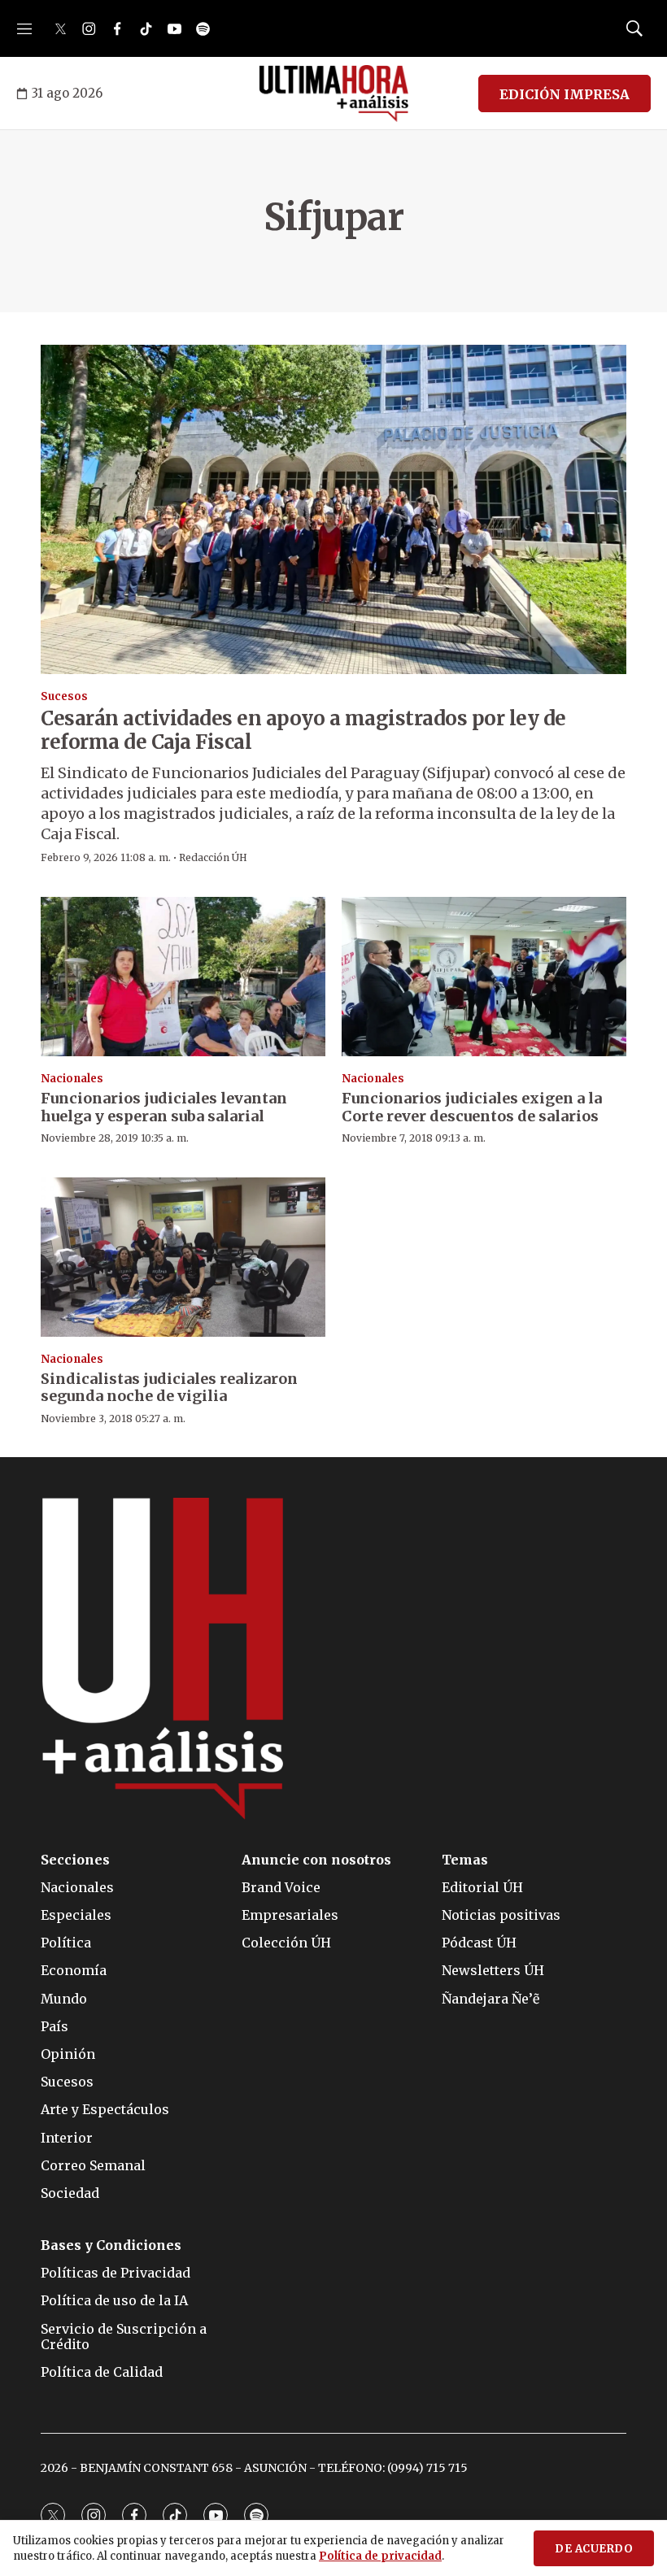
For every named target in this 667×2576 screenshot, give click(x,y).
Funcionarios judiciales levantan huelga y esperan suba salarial (164, 1107)
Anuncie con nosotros (316, 1860)
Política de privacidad (380, 2556)
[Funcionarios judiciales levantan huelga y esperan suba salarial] (183, 977)
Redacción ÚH (213, 857)
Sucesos (64, 696)
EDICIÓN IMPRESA (565, 94)
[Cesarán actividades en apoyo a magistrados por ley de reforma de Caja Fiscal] (333, 509)
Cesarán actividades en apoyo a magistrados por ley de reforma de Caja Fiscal (303, 730)
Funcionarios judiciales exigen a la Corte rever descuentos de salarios (472, 1107)
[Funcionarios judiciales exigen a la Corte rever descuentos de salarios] (484, 977)
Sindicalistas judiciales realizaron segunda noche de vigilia (169, 1388)
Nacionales (72, 1079)
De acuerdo (594, 2549)
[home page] (334, 94)
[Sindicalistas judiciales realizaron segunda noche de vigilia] (183, 1258)
